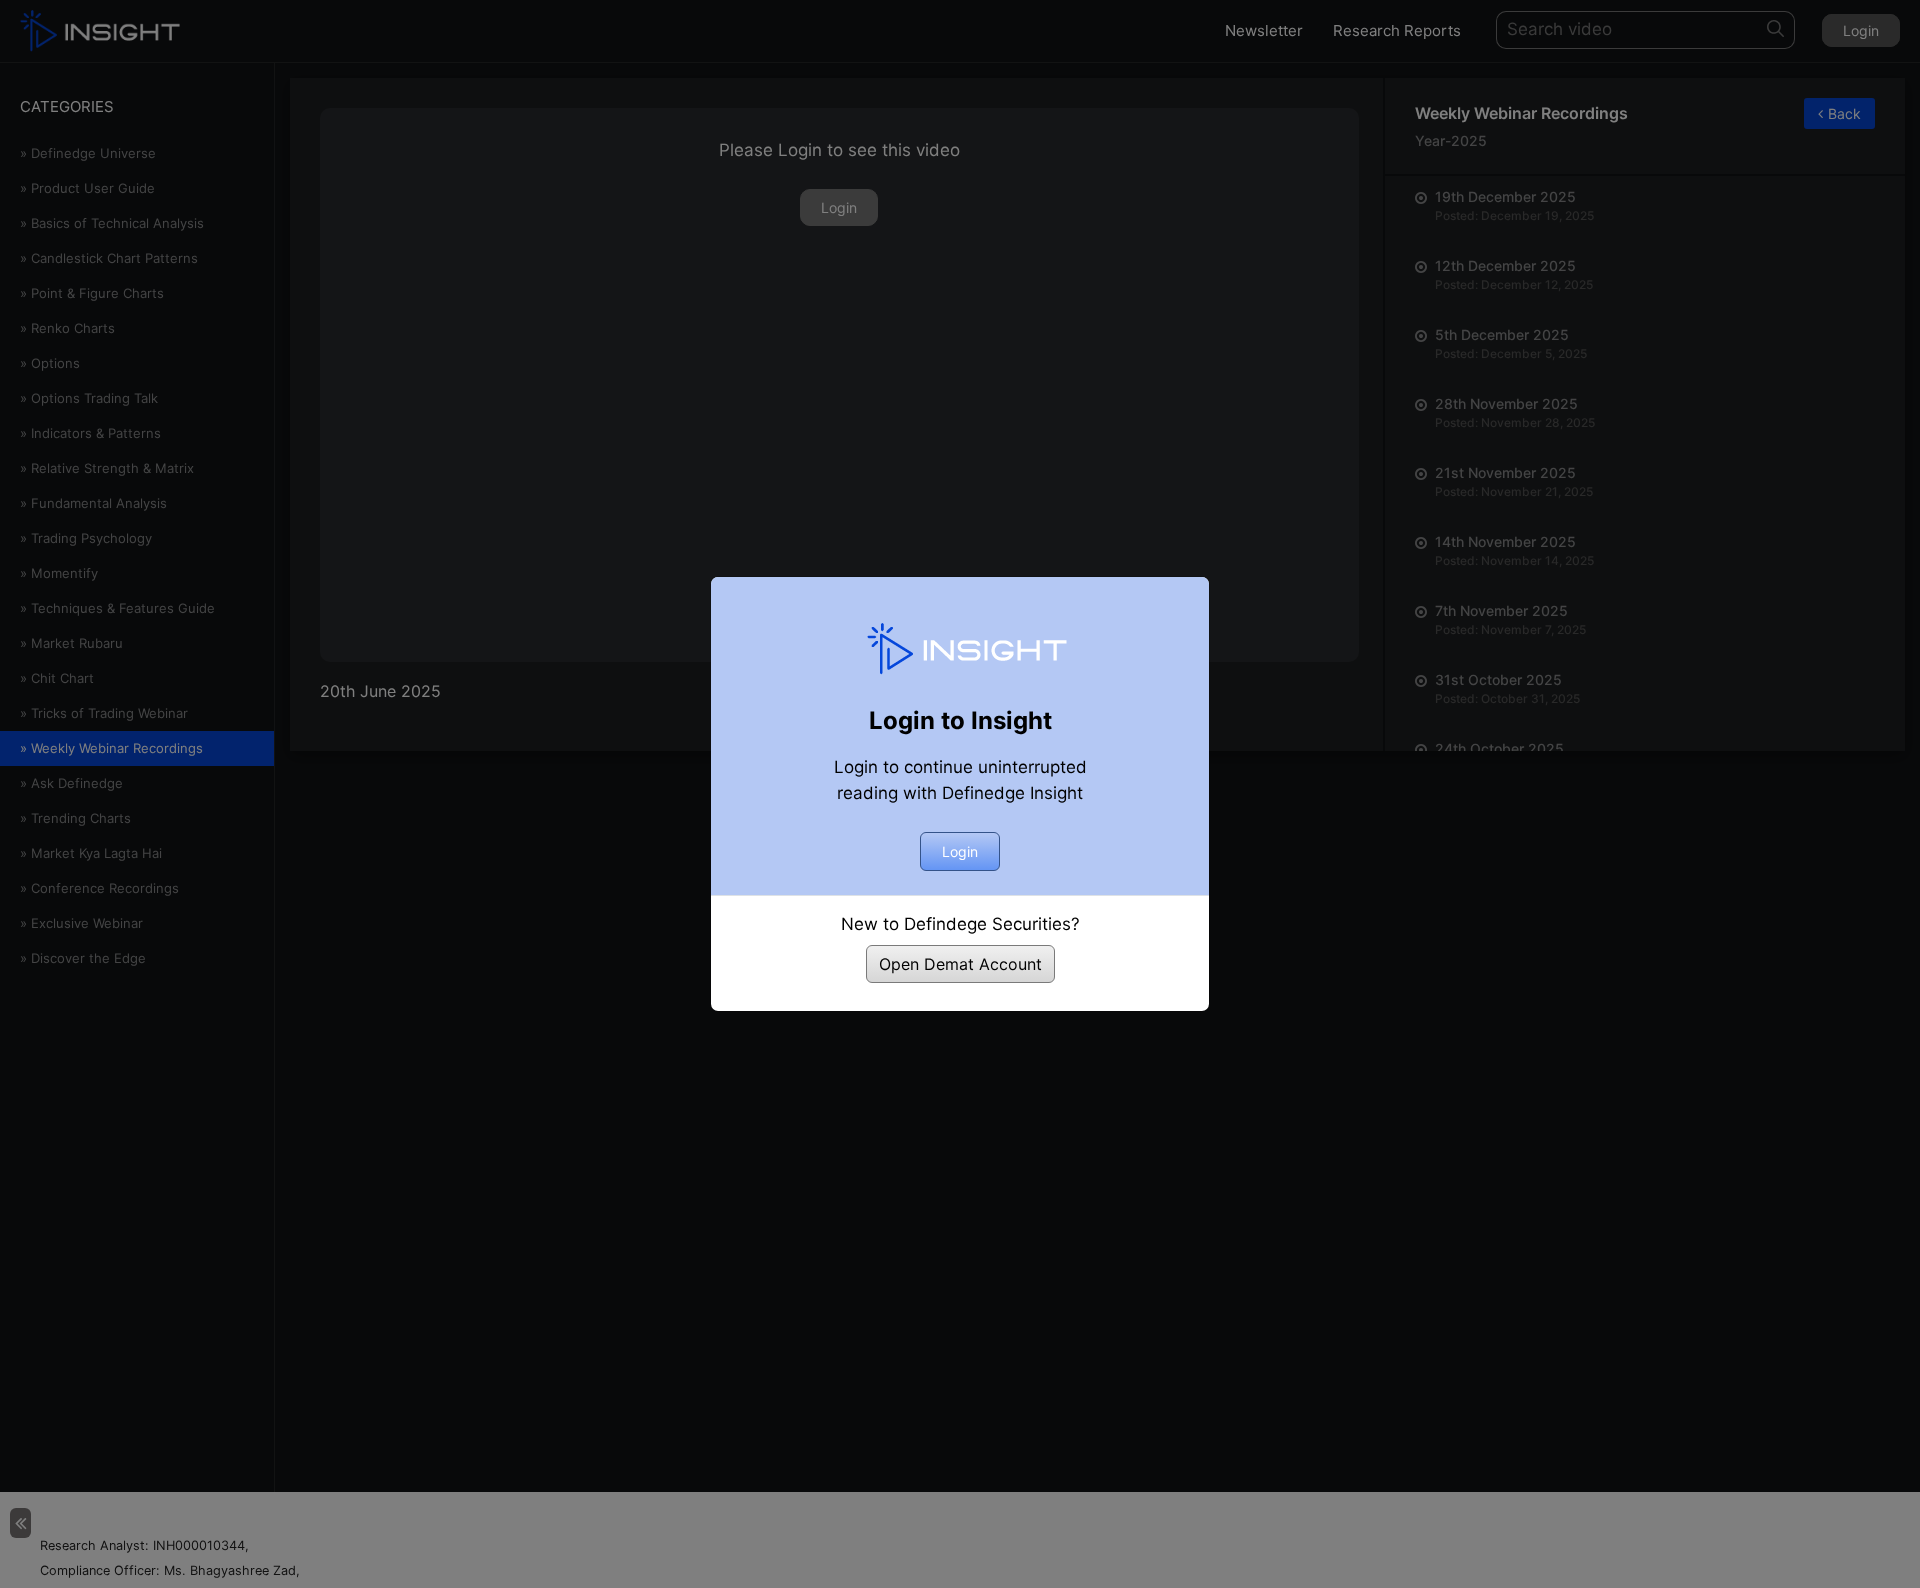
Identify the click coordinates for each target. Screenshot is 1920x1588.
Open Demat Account (960, 964)
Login (960, 851)
